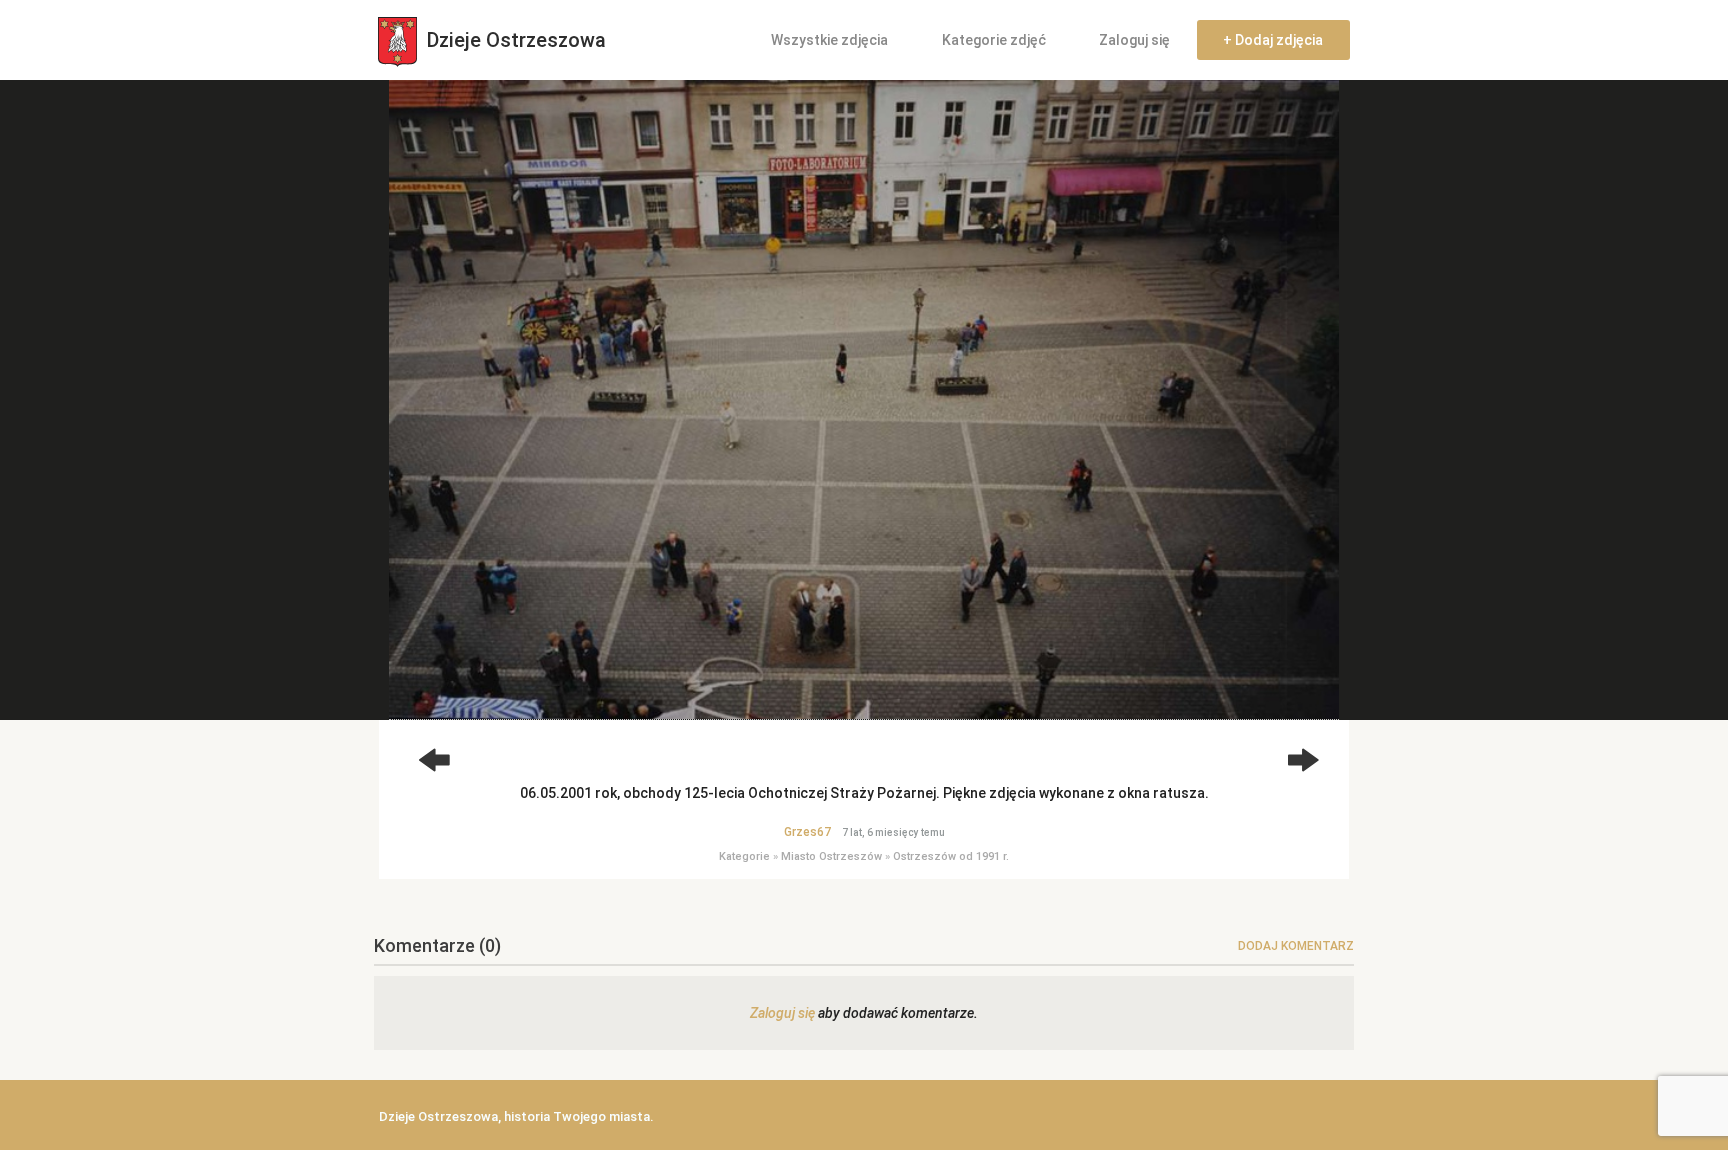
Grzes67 (807, 832)
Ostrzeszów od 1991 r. (951, 856)
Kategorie (744, 856)
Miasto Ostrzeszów (831, 856)
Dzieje (514, 40)
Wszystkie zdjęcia (829, 40)
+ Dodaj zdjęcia (1273, 40)
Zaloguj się (1134, 40)
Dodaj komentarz (1296, 946)
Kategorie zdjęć (994, 40)
